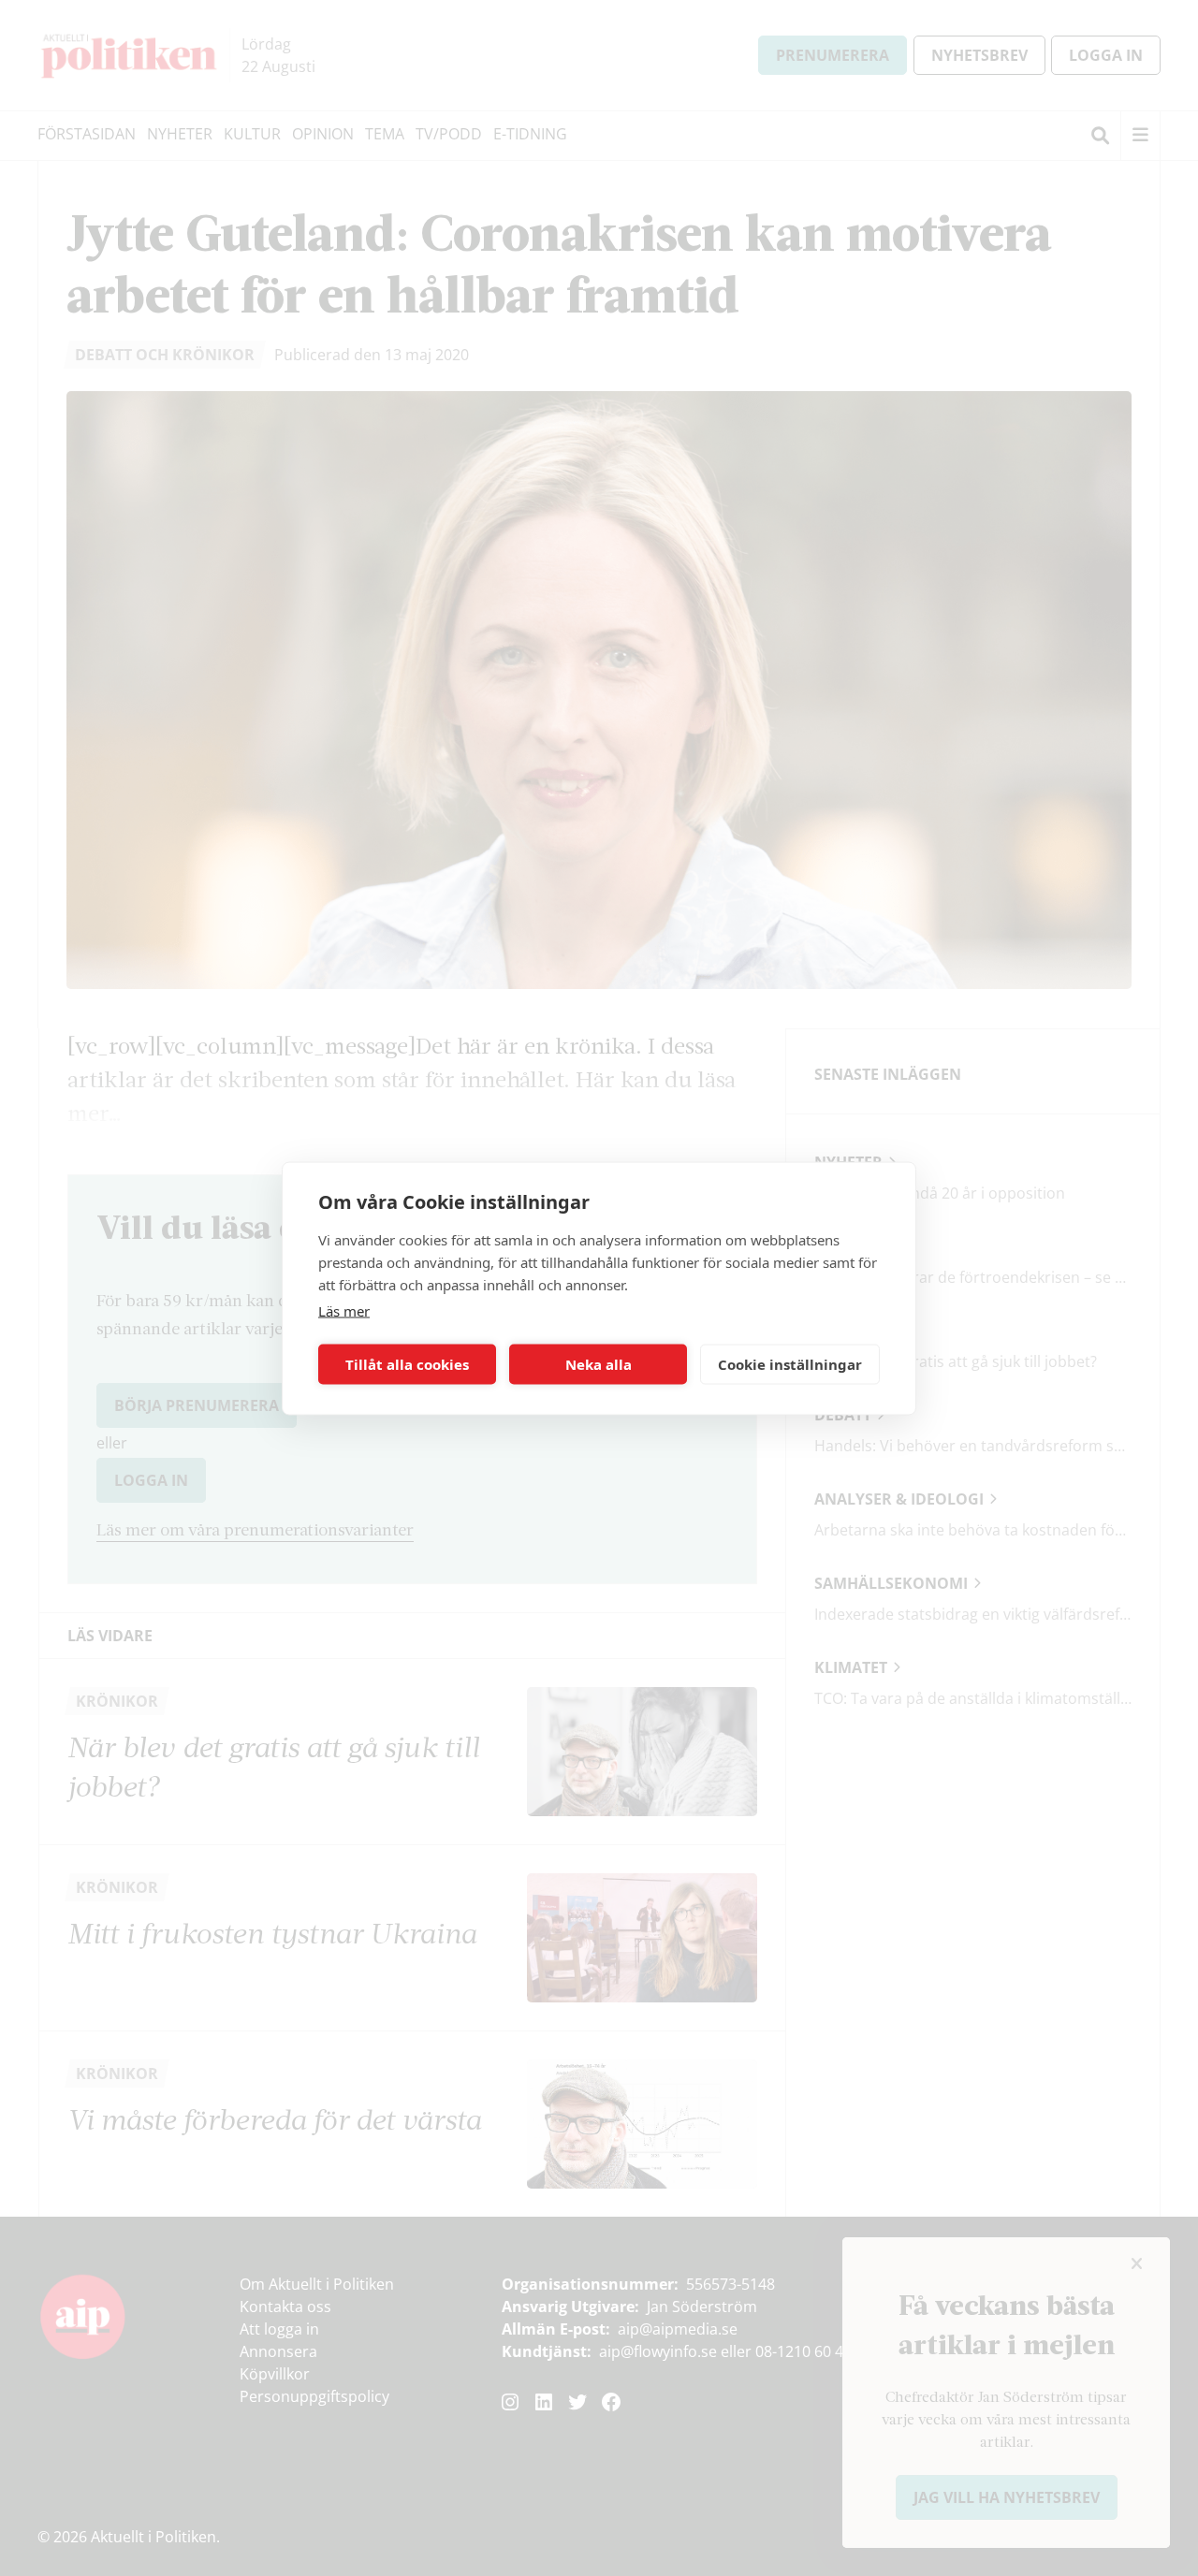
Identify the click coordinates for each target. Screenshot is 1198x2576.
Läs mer (344, 1310)
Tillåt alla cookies (407, 1364)
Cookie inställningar (790, 1364)
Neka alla (599, 1364)
